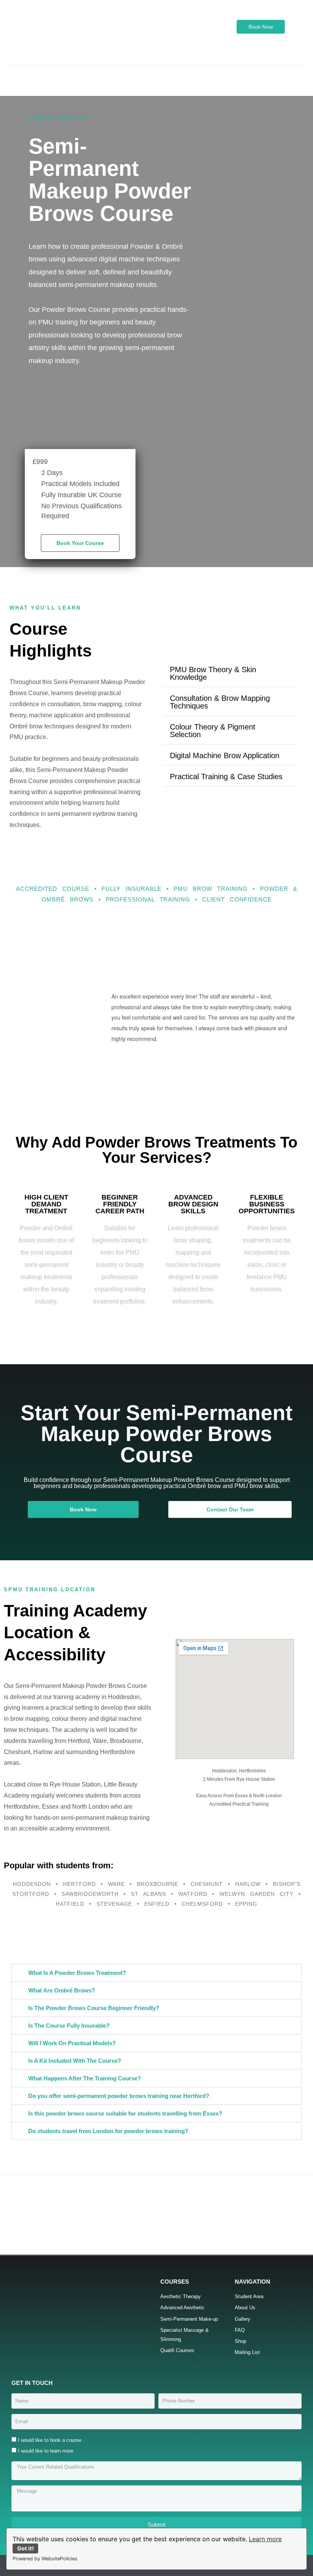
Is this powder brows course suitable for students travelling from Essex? (125, 2113)
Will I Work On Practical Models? (72, 2043)
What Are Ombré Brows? (62, 1990)
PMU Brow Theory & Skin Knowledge (213, 673)
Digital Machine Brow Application (225, 755)
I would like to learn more (46, 2451)
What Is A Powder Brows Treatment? (77, 1973)
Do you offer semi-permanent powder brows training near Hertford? (119, 2096)
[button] (156, 73)
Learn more (265, 2539)
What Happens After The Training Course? (85, 2078)
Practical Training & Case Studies (226, 777)
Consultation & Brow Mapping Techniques (220, 702)
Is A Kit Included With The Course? (75, 2061)
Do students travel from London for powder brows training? (108, 2131)
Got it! (26, 2548)
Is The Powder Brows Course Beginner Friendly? (94, 2008)
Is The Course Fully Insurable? (69, 2026)
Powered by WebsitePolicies (45, 2559)
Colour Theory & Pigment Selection (213, 731)
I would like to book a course (50, 2440)
